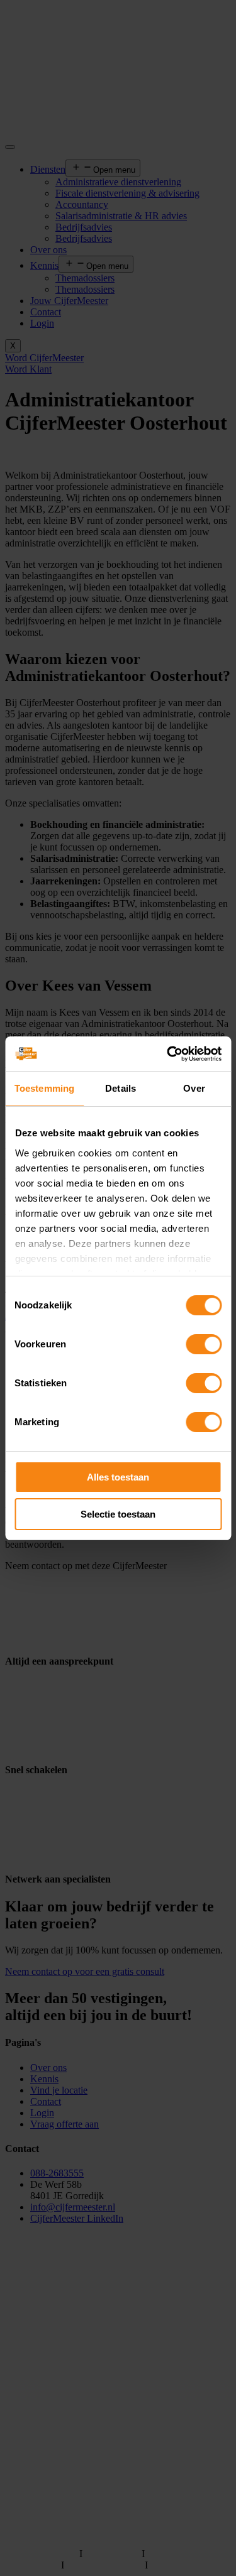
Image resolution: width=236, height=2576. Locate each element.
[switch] (204, 1344)
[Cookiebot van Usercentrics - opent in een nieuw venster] (168, 1054)
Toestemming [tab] (44, 1088)
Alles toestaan (118, 1477)
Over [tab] (194, 1088)
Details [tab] (121, 1088)
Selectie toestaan (118, 1514)
